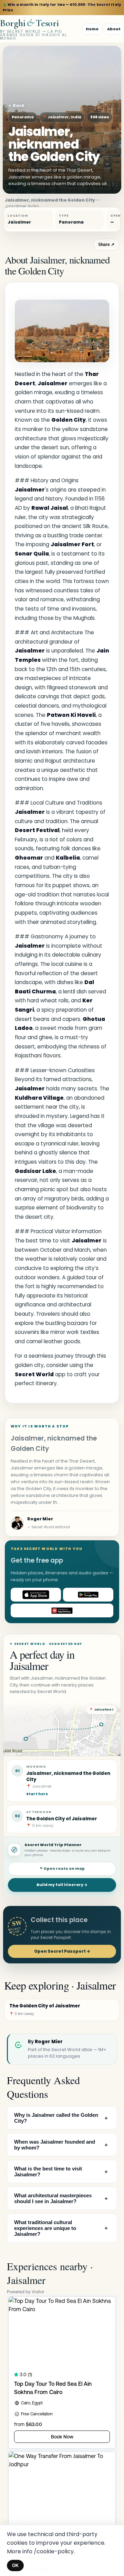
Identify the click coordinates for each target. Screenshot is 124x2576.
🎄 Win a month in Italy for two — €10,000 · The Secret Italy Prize (62, 7)
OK (15, 2566)
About (114, 29)
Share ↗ (106, 245)
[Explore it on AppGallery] (62, 1610)
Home (92, 29)
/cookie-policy (54, 2551)
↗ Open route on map (62, 1869)
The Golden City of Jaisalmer (62, 1819)
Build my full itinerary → (62, 1885)
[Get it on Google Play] (88, 1595)
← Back (16, 105)
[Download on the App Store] (36, 1595)
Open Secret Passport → (62, 1951)
